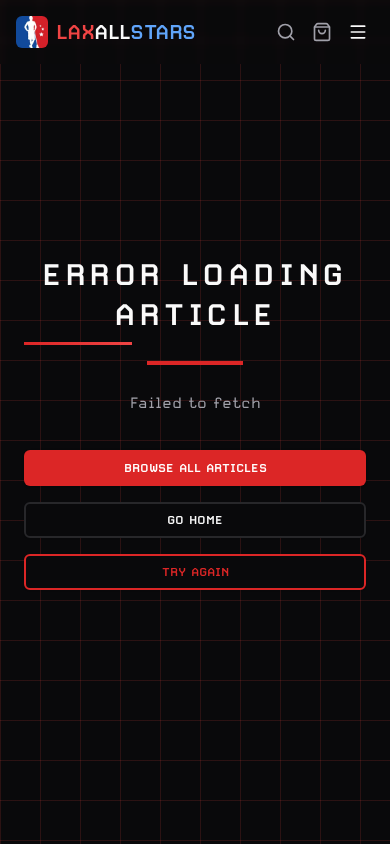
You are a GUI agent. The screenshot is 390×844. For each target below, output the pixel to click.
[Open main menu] (358, 32)
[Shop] (322, 32)
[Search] (286, 32)
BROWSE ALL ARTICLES (195, 468)
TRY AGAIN (195, 572)
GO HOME (195, 520)
